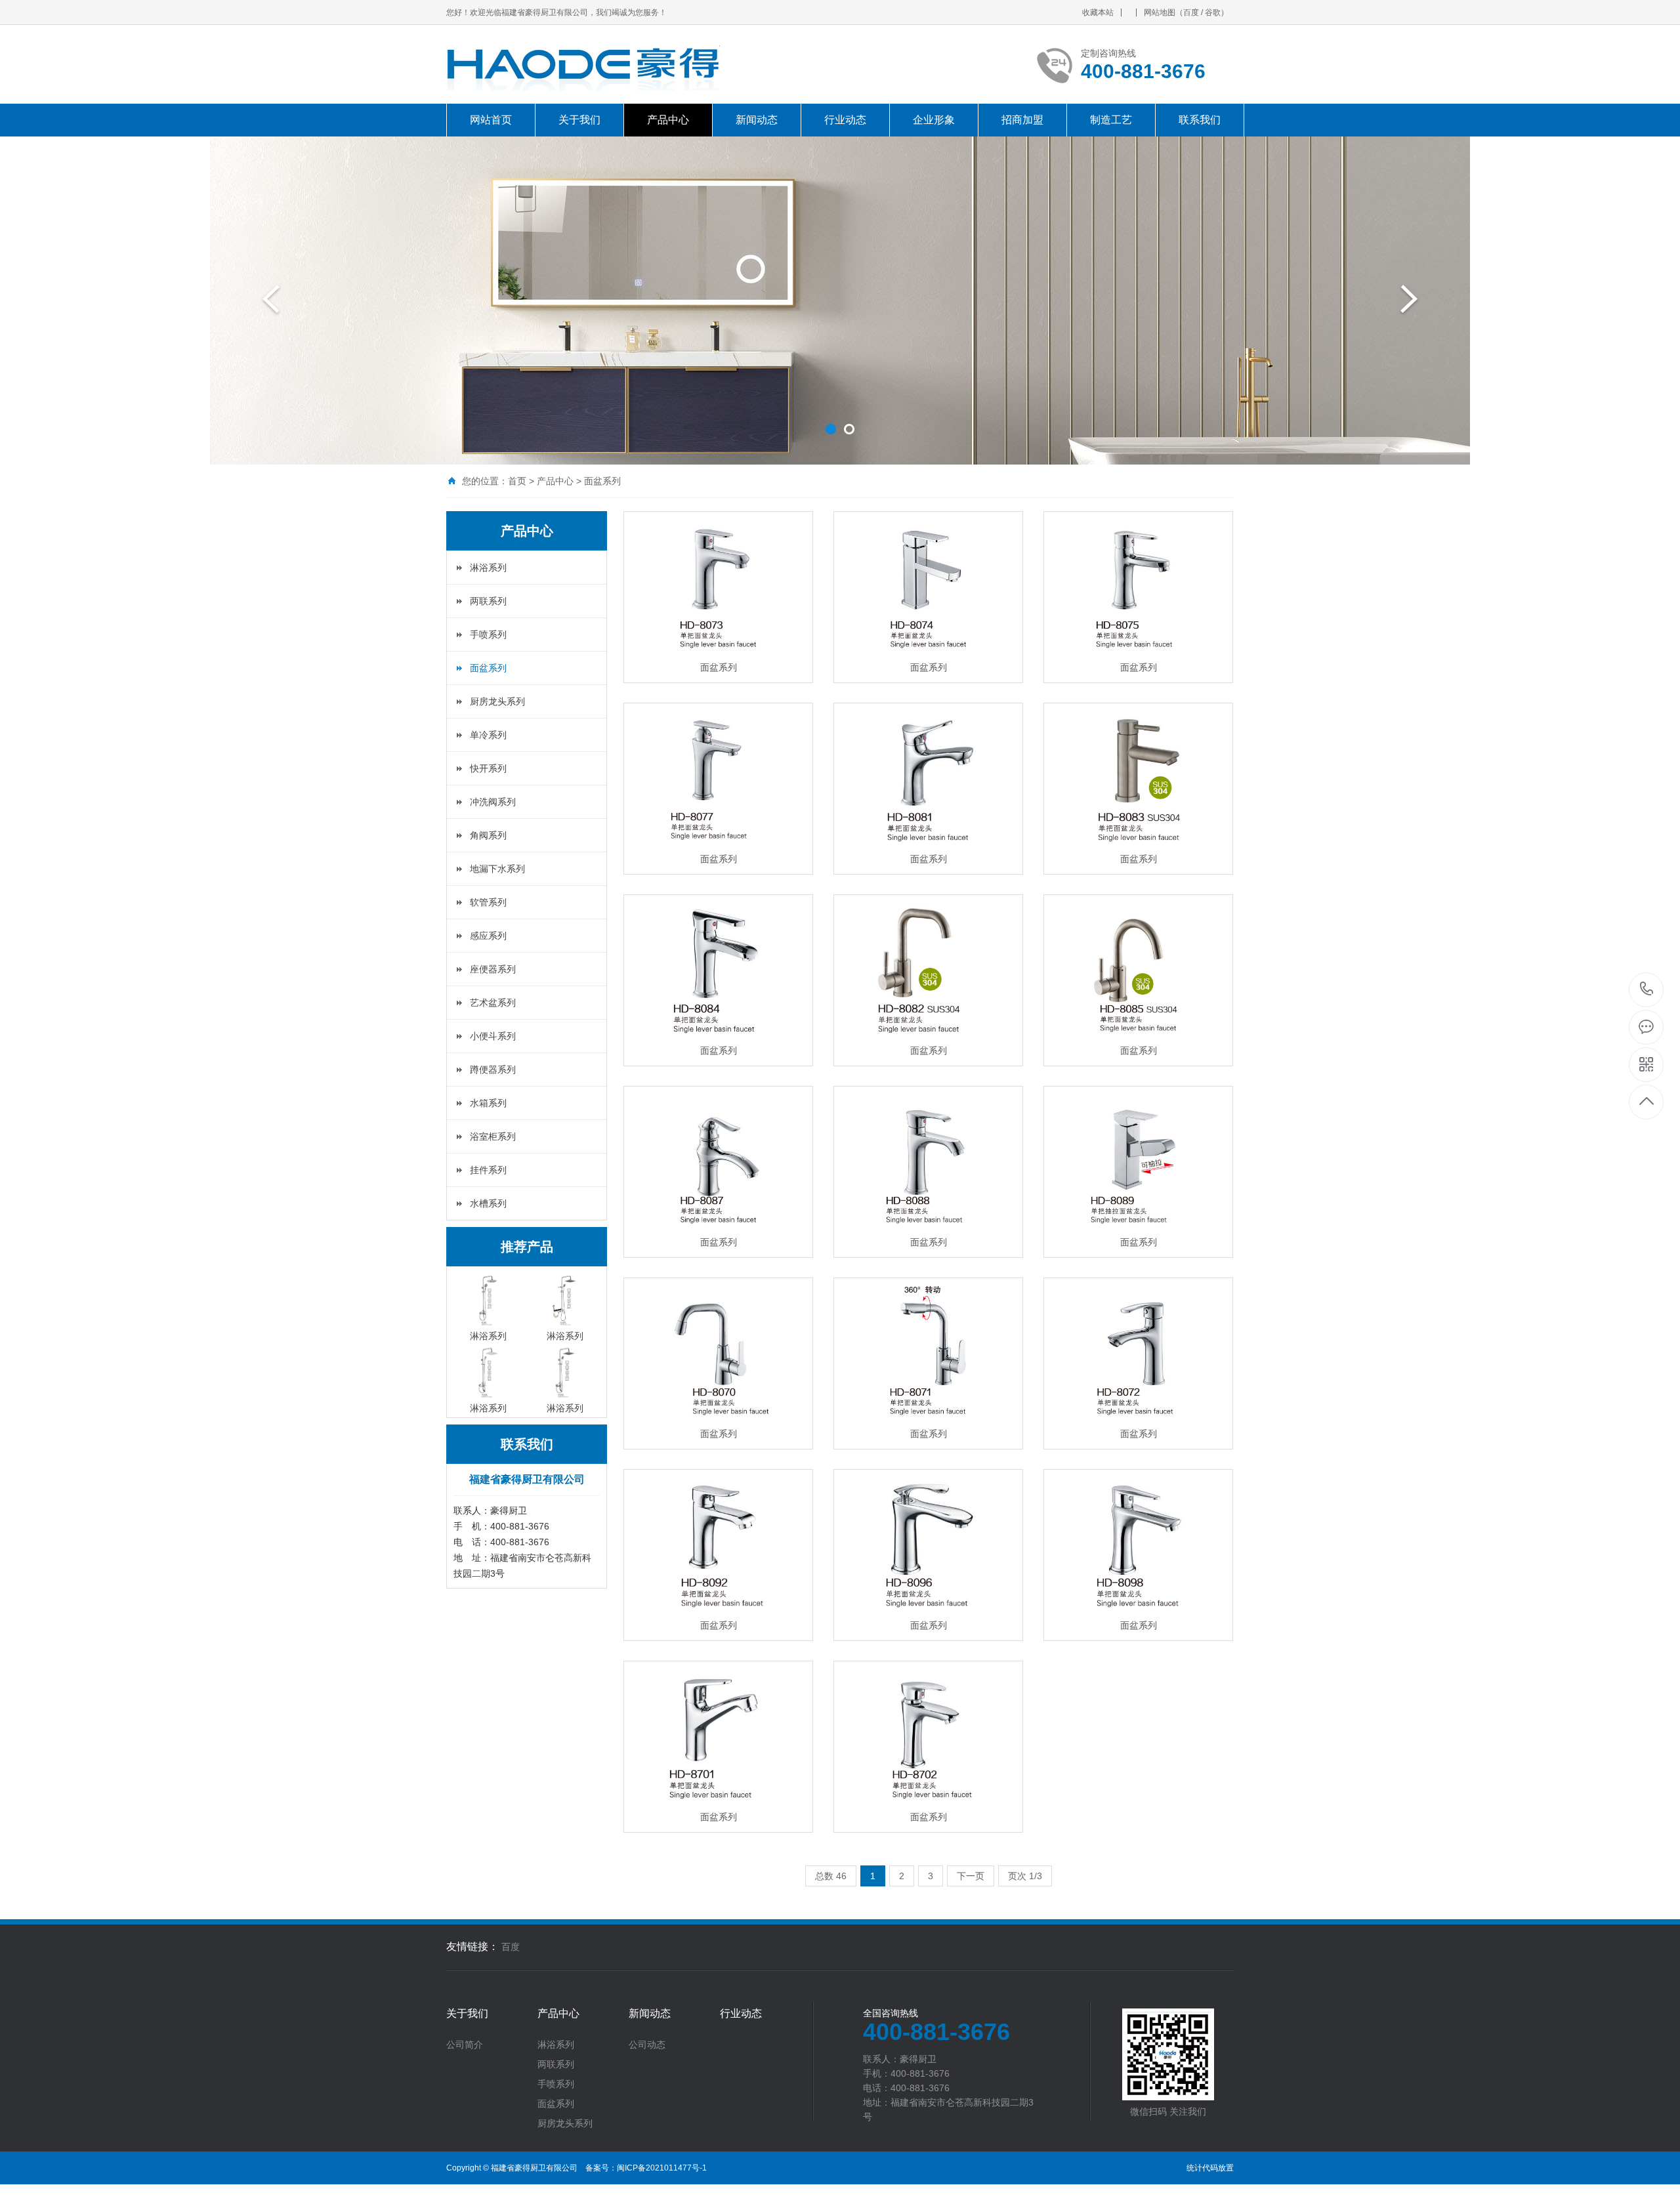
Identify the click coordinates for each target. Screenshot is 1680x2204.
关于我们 (579, 120)
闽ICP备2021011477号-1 (662, 2168)
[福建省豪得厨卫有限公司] (640, 64)
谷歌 (1213, 12)
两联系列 (488, 601)
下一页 (971, 1876)
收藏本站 (1098, 12)
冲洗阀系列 (493, 802)
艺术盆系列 (493, 1003)
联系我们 (1200, 120)
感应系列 (488, 936)
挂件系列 (488, 1170)
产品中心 (668, 120)
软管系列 (488, 902)
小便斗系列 (493, 1036)
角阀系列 (488, 835)
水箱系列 (488, 1103)
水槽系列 (488, 1203)
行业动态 (845, 120)
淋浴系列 (488, 568)
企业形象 (934, 120)
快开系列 (488, 768)
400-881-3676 (1647, 990)
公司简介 (465, 2045)
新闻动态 (757, 120)
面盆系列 (602, 481)
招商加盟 (1022, 120)
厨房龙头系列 (497, 701)
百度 (1191, 12)
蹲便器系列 (493, 1070)
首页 (517, 481)
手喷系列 (488, 634)
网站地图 (1160, 12)
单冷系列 (488, 735)
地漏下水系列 (497, 869)
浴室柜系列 (493, 1136)
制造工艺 (1111, 120)
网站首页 (491, 120)
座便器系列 (493, 969)
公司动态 (647, 2045)
